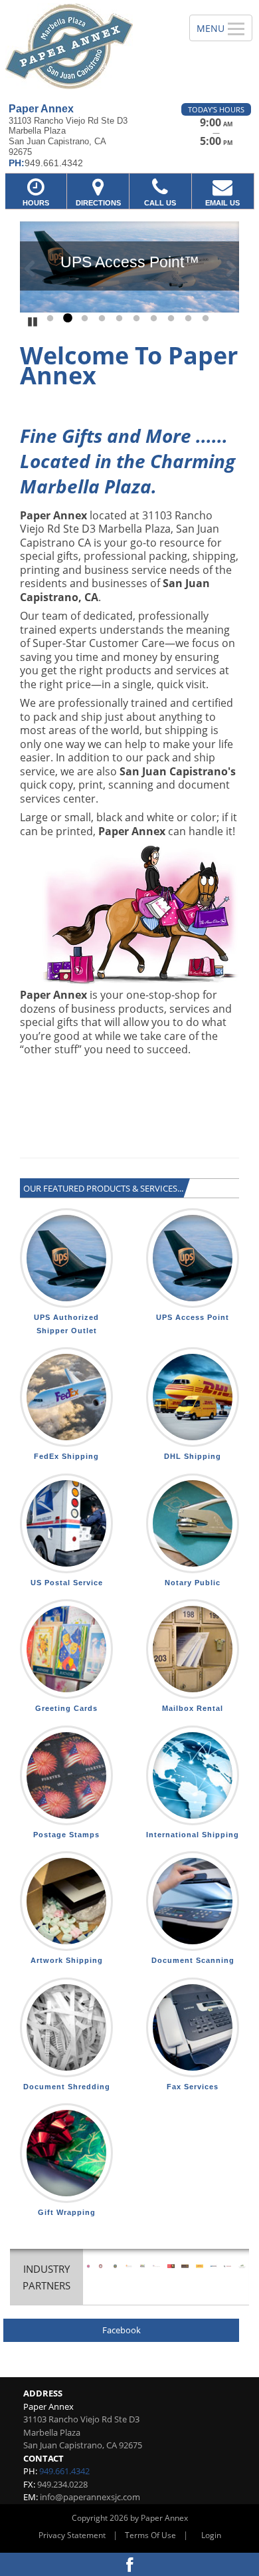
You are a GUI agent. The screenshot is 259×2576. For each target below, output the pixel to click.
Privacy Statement (72, 2535)
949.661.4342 (64, 2471)
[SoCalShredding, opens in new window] (227, 2266)
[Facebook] (129, 2564)
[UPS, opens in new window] (171, 2266)
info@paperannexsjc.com (90, 2497)
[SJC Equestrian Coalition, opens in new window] (242, 2266)
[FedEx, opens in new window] (156, 2266)
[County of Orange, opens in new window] (115, 2266)
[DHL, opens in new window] (200, 2266)
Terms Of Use (150, 2535)
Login (211, 2535)
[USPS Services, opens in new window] (214, 2266)
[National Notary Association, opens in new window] (88, 2266)
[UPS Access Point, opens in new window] (185, 2266)
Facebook (122, 2330)
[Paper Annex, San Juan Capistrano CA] (87, 47)
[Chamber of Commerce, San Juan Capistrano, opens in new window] (101, 2266)
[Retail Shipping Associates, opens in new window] (129, 2266)
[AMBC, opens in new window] (142, 2266)
